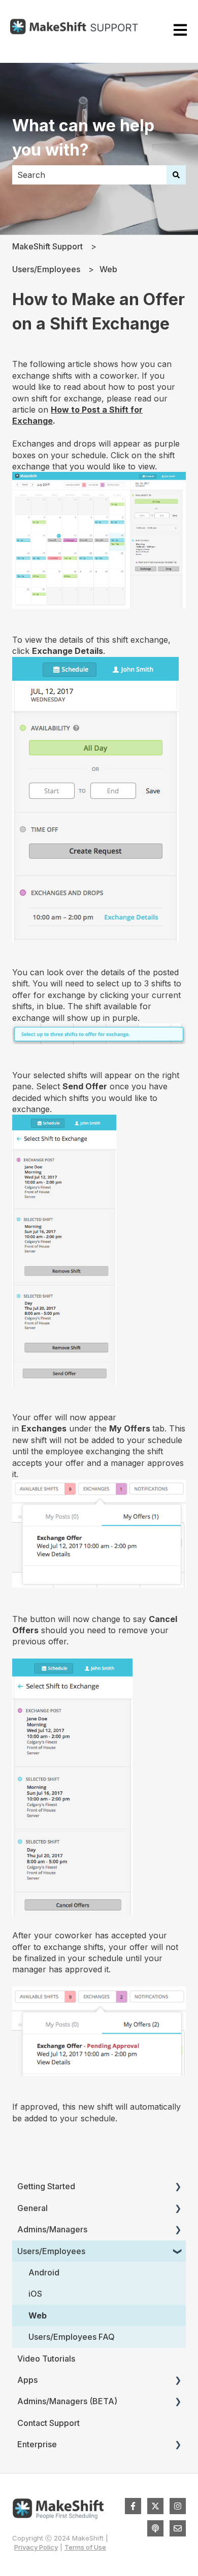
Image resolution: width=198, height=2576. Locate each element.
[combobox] (89, 175)
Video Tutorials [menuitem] (46, 2359)
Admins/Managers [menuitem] (52, 2229)
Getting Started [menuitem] (46, 2186)
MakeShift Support (47, 246)
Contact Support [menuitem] (48, 2423)
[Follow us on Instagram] (178, 2506)
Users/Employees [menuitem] (51, 2251)
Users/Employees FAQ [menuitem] (72, 2337)
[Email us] (178, 2528)
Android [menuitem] (44, 2272)
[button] (178, 2187)
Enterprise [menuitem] (37, 2444)
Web (108, 269)
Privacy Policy (36, 2547)
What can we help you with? (83, 138)
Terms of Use (85, 2547)
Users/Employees (46, 269)
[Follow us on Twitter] (155, 2506)
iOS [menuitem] (35, 2294)
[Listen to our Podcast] (155, 2528)
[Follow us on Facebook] (133, 2506)
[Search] (176, 175)
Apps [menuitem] (27, 2380)
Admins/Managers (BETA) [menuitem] (67, 2401)
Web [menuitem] (38, 2315)
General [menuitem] (32, 2208)
